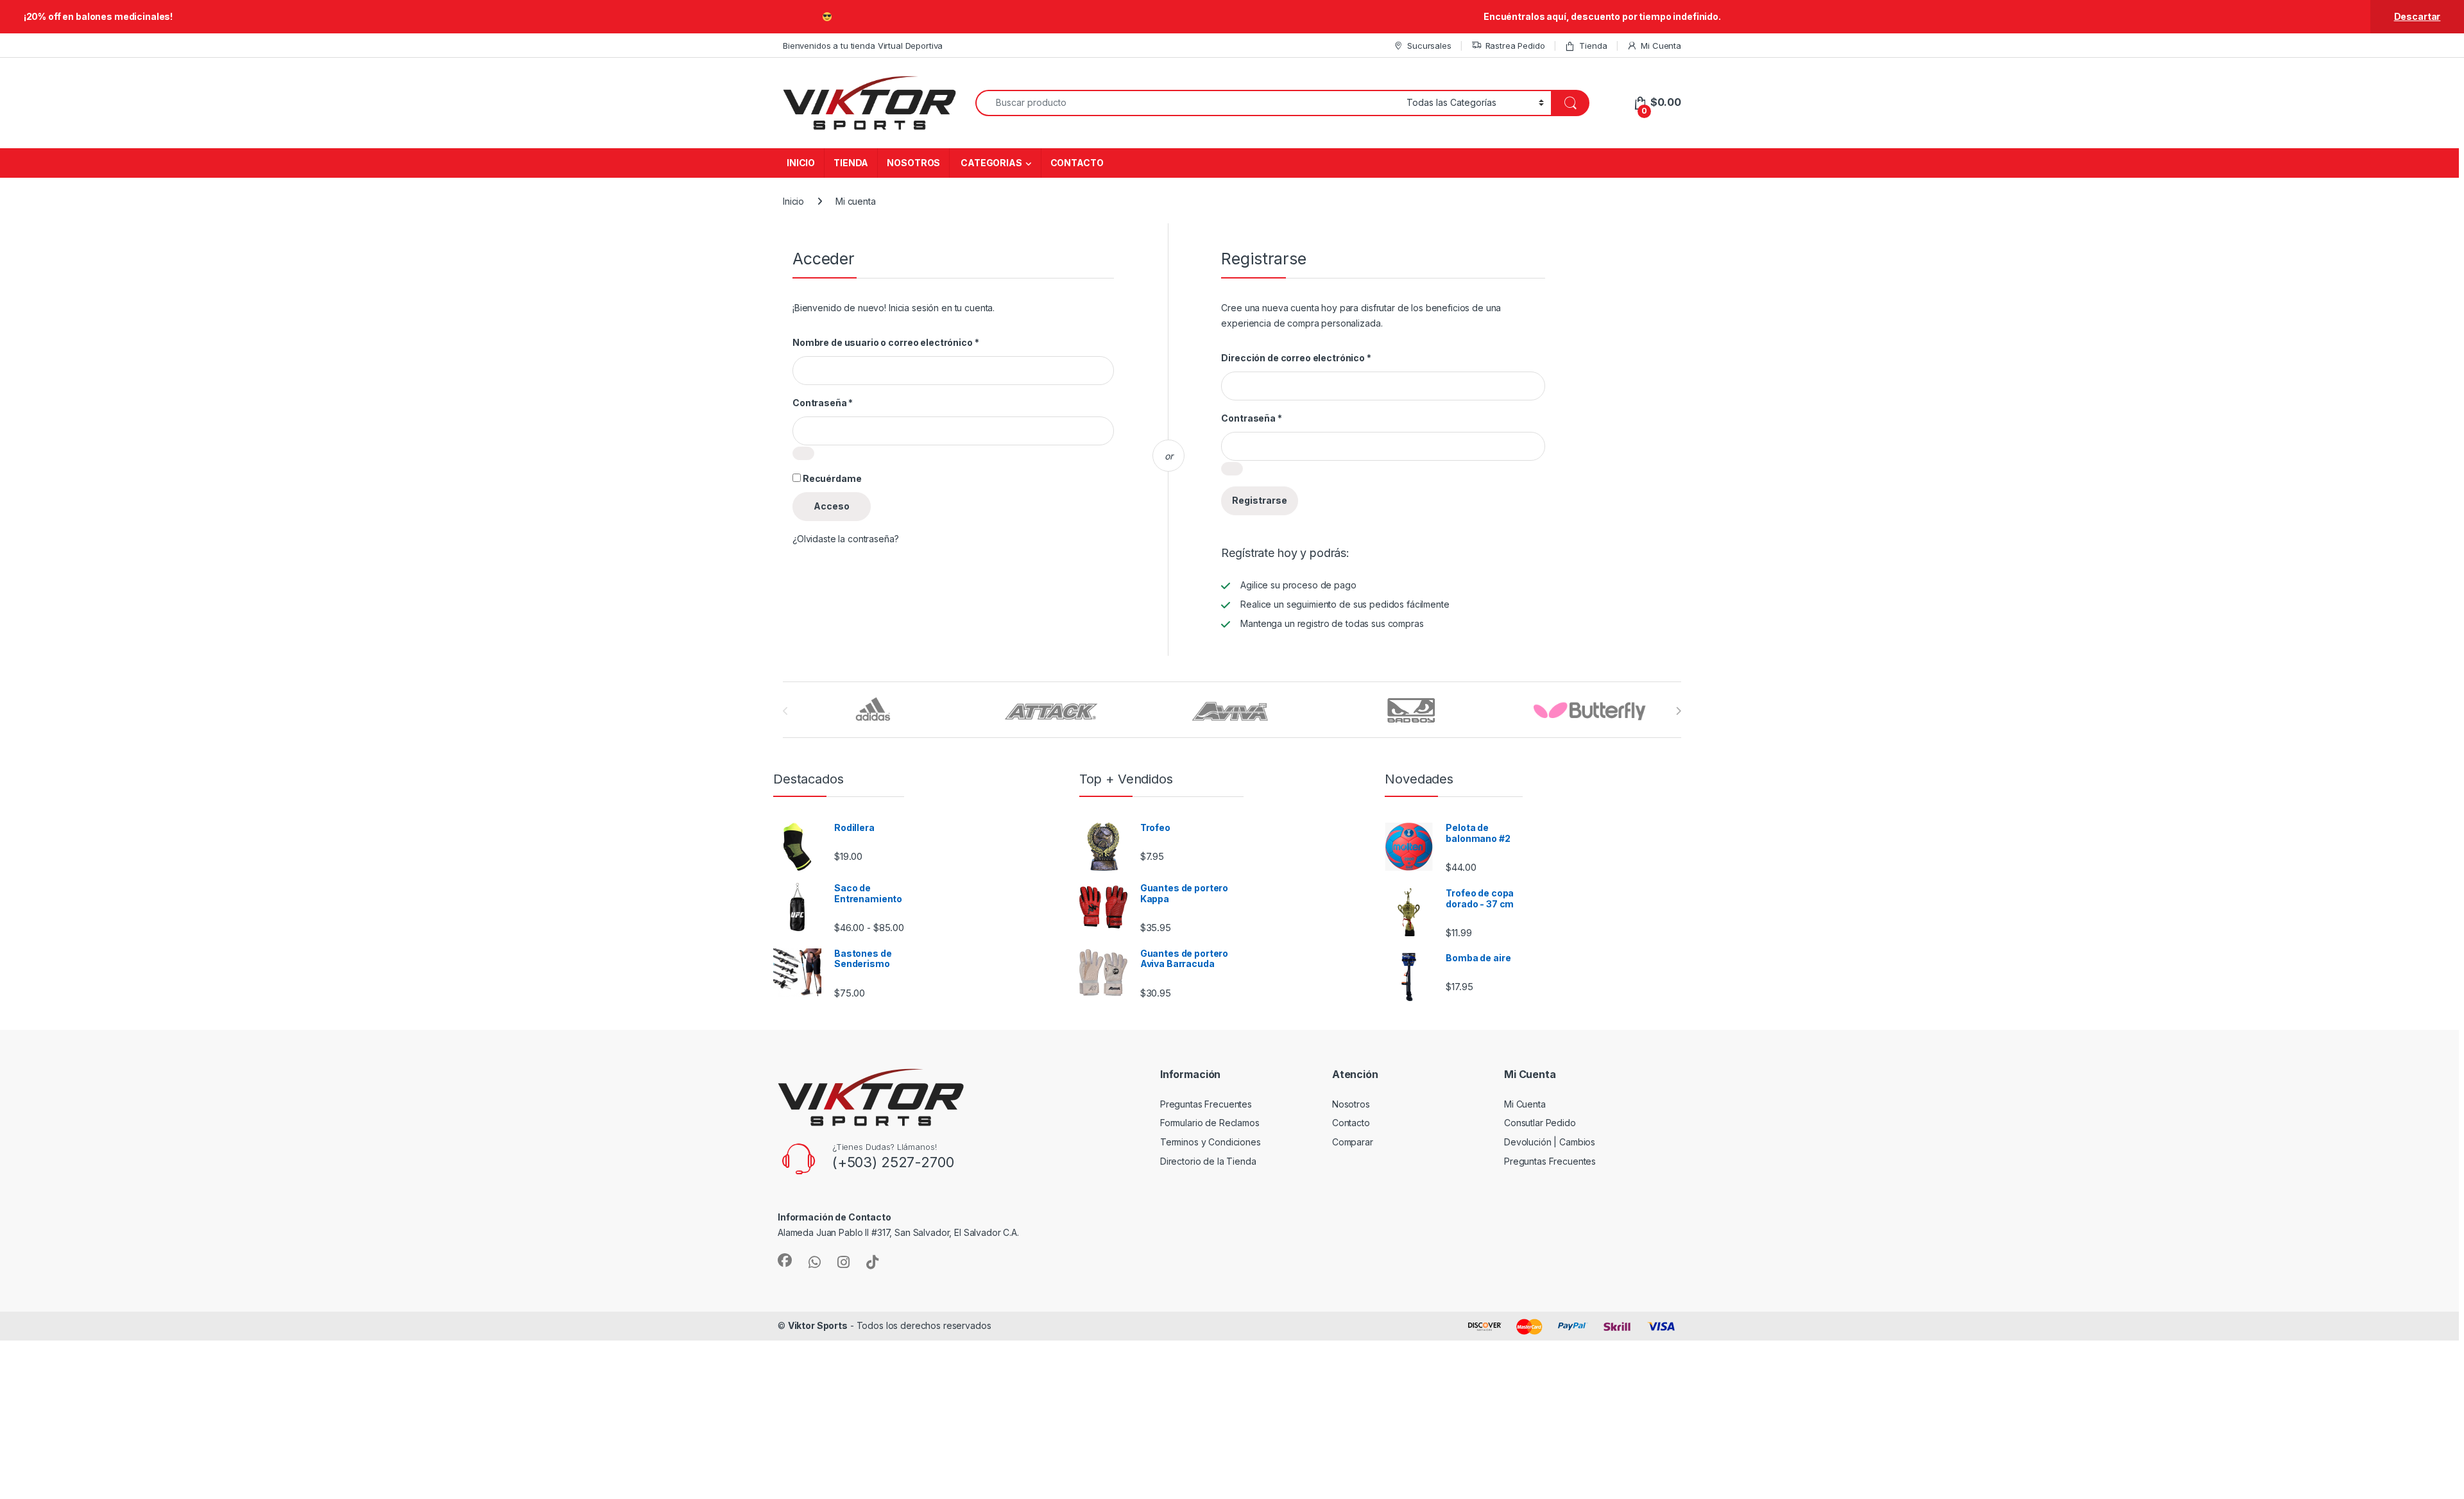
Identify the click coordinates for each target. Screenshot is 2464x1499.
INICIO (801, 163)
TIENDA (851, 163)
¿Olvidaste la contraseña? (846, 539)
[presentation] (1678, 711)
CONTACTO (1077, 163)
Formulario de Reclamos (1210, 1123)
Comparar (1353, 1142)
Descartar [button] (2417, 16)
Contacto (1351, 1123)
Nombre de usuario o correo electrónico (886, 342)
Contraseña (823, 403)
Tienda (1593, 46)
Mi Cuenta (1661, 46)
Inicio (793, 201)
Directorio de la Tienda (1208, 1161)
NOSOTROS (913, 163)
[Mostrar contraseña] (803, 453)
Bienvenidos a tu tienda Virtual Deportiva (863, 46)
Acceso (832, 506)
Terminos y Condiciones (1211, 1142)
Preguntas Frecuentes (1206, 1104)
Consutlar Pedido (1540, 1123)
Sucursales (1429, 46)
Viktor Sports (818, 1325)
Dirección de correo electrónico (1296, 358)
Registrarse (1260, 500)
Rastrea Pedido (1515, 46)
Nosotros (1351, 1104)
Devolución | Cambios (1550, 1142)
